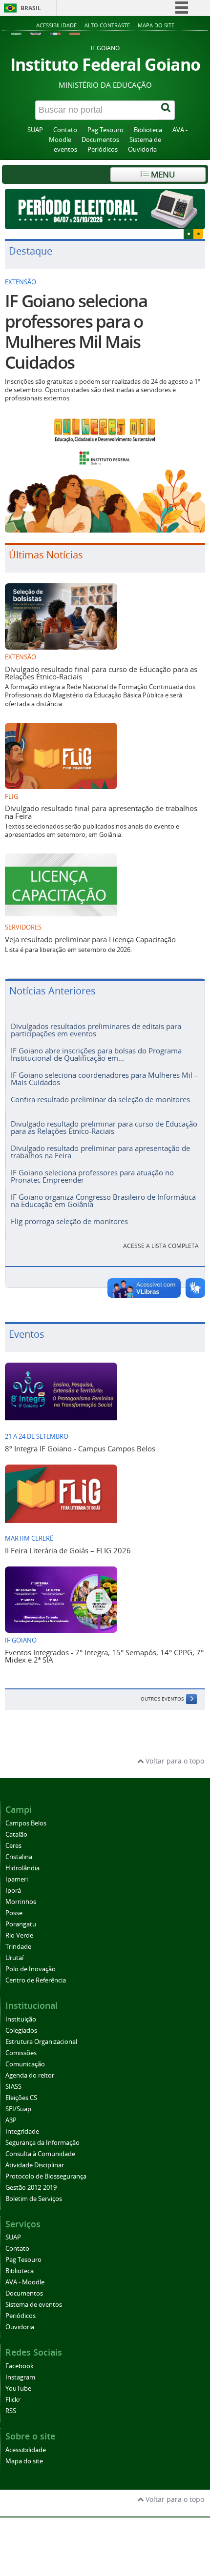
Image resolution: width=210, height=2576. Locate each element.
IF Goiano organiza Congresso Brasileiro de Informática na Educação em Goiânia (103, 1200)
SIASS (13, 2087)
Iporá (13, 1891)
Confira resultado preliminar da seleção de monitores (100, 1099)
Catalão (16, 1834)
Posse (14, 1913)
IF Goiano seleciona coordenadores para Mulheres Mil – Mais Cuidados (105, 1079)
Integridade (22, 2131)
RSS (11, 2411)
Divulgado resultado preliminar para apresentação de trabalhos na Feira (100, 1152)
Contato (65, 130)
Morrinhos (21, 1902)
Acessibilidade (56, 25)
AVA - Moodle (25, 2282)
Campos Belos (26, 1823)
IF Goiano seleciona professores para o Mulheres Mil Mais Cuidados (76, 332)
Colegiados (21, 2031)
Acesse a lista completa (161, 1246)
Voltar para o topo (174, 1761)
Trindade (18, 1947)
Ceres (13, 1846)
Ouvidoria (142, 149)
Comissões (21, 2053)
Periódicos (103, 149)
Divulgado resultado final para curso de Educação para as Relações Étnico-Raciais (101, 673)
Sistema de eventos (34, 2305)
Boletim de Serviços (34, 2199)
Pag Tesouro (105, 130)
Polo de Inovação (31, 1969)
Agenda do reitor (30, 2075)
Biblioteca (148, 130)
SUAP (35, 130)
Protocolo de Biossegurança (46, 2176)
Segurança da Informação (42, 2143)
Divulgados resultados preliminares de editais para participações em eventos (96, 1030)
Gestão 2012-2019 (31, 2188)
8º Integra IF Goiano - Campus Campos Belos (80, 1448)
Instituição (21, 2019)
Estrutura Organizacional (41, 2042)
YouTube (18, 2388)
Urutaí (14, 1958)
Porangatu (21, 1924)
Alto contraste (107, 25)
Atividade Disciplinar (35, 2165)
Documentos (100, 140)
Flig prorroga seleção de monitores (69, 1221)
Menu (162, 174)
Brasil (31, 8)
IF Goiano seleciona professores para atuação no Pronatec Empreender (92, 1176)
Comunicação (25, 2064)
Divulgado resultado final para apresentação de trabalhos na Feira (101, 812)
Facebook (20, 2366)
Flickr (13, 2400)
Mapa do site (156, 25)
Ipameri (17, 1879)
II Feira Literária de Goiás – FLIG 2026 (68, 1550)
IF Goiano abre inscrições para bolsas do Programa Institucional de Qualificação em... (96, 1054)
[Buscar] (167, 110)
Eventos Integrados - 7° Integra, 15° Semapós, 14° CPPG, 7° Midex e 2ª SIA (104, 1656)
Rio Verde (19, 1935)
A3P (11, 2120)
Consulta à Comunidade (40, 2154)
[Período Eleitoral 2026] (105, 209)
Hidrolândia (22, 1868)
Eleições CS (21, 2098)
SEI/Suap (18, 2109)
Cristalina (19, 1857)
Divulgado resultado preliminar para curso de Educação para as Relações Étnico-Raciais (104, 1127)
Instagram (20, 2377)
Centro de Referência (36, 1980)
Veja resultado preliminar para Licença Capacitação (90, 939)
